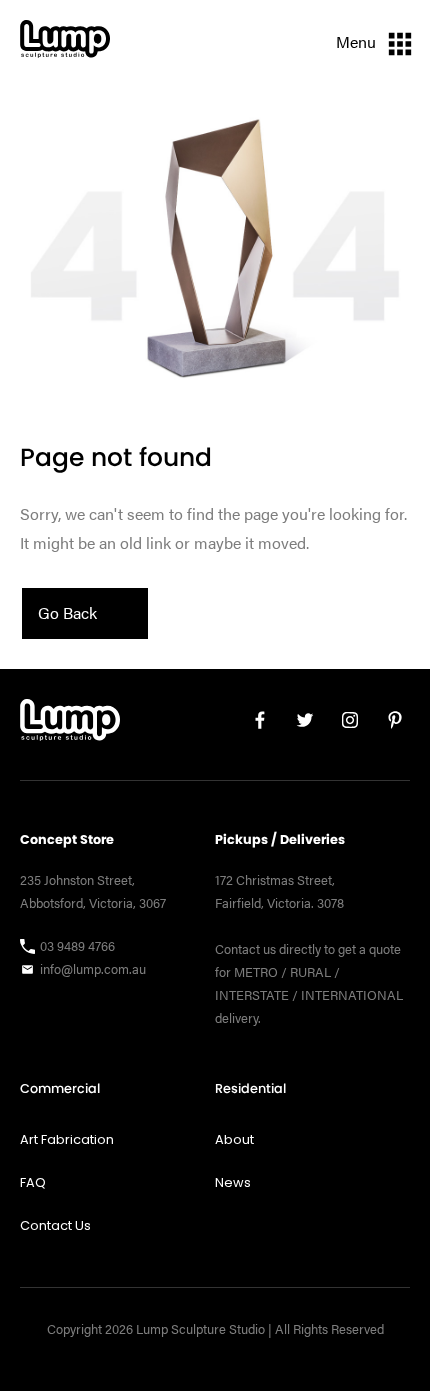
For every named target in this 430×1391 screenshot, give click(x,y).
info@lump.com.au (93, 969)
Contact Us (55, 1225)
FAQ (33, 1182)
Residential (250, 1088)
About (234, 1139)
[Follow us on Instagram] (342, 724)
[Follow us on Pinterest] (387, 724)
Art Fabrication (67, 1139)
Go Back (67, 612)
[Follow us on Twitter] (297, 724)
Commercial (60, 1088)
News (233, 1182)
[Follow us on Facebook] (252, 724)
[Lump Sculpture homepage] (70, 724)
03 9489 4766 (77, 946)
